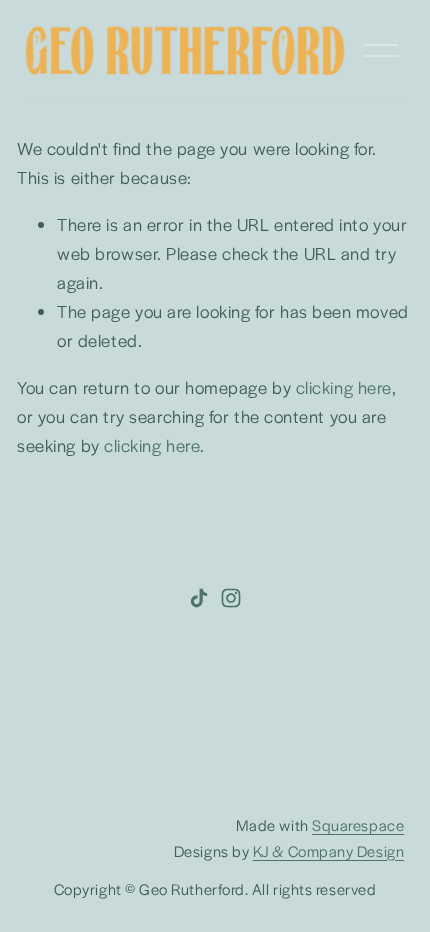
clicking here (344, 387)
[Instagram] (231, 598)
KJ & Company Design (328, 850)
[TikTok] (199, 598)
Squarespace (358, 824)
